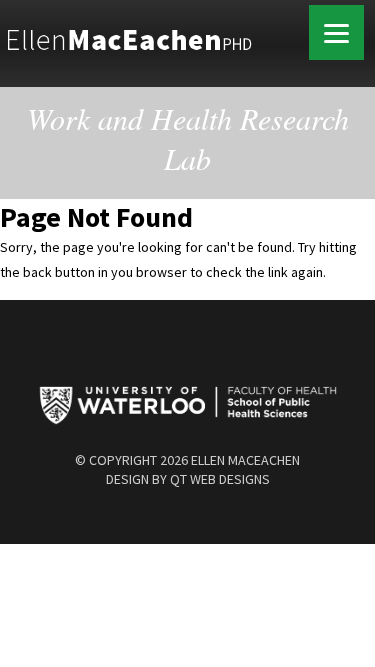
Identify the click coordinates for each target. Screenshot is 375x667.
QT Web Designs (220, 479)
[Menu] (336, 32)
